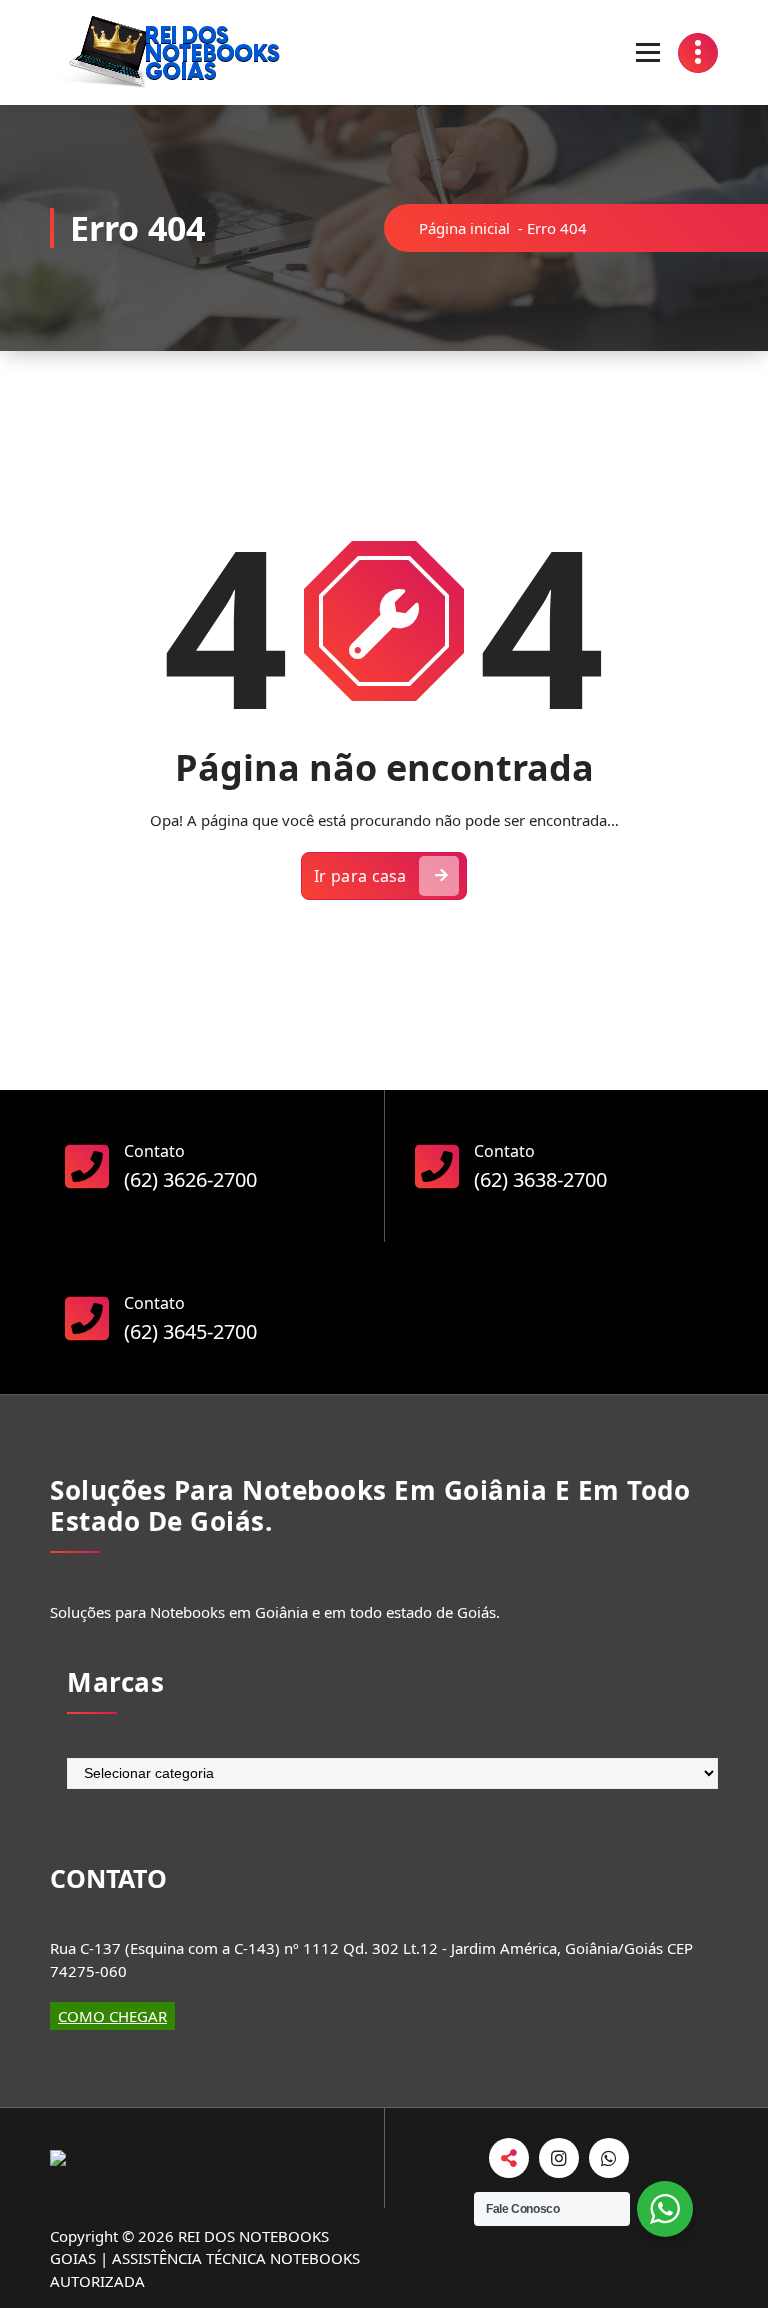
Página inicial (464, 228)
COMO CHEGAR (112, 2016)
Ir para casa (360, 876)
